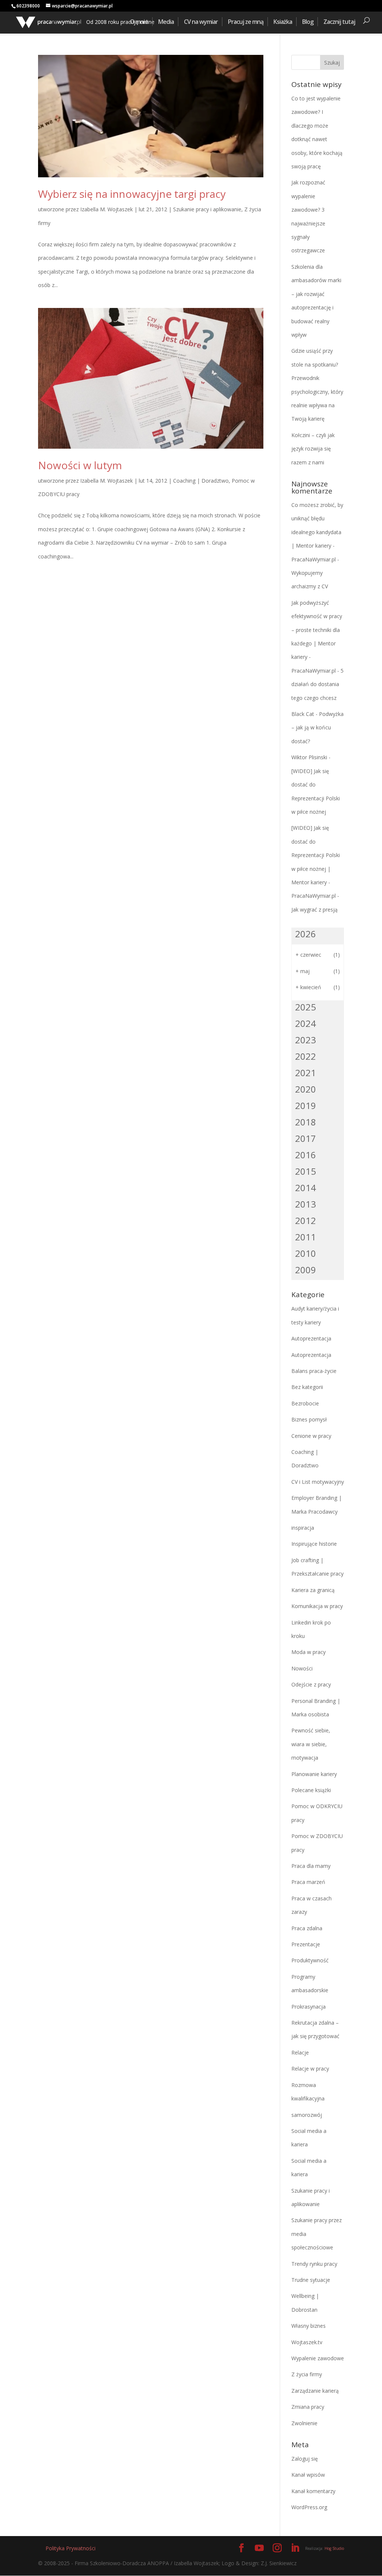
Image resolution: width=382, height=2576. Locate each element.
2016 (306, 1155)
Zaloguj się (305, 2459)
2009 (306, 1270)
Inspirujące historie (314, 1544)
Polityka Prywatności (71, 2548)
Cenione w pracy (311, 1436)
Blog (308, 22)
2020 (306, 1089)
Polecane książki (311, 1790)
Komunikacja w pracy (317, 1606)
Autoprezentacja (311, 1338)
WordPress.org (309, 2507)
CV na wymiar (201, 22)
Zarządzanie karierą (315, 2391)
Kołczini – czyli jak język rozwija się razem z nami (313, 449)
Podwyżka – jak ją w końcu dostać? (317, 728)
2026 (306, 934)
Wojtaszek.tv (307, 2342)
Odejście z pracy (311, 1684)
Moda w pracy (309, 1652)
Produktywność (310, 1960)
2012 (306, 1220)
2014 (306, 1188)
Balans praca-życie (314, 1371)
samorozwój (307, 2115)
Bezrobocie (305, 1403)
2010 (306, 1253)
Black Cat (303, 714)
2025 (306, 1007)
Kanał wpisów (308, 2475)
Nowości (302, 1668)
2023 (306, 1040)
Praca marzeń (308, 1882)
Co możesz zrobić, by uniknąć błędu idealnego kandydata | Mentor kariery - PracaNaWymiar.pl (317, 532)
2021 (306, 1073)
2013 (306, 1204)
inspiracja (303, 1528)
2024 (306, 1023)
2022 (306, 1056)
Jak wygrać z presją (314, 909)
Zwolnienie (304, 2423)
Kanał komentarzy (313, 2491)
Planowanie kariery (314, 1774)
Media (166, 22)
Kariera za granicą (313, 1590)
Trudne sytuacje (311, 2280)
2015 (306, 1171)
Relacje (300, 2052)
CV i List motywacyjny (318, 1482)
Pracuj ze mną (246, 22)
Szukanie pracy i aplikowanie (207, 209)
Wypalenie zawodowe (318, 2358)
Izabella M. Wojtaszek (107, 209)
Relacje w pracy (310, 2069)
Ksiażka (283, 22)
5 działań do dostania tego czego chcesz (317, 684)
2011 (306, 1237)
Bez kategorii (307, 1387)
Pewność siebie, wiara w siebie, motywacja (311, 1744)
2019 (306, 1105)
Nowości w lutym (80, 465)
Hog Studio (334, 2548)
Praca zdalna (307, 1928)
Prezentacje (306, 1944)
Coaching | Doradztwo (201, 481)
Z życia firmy (307, 2374)
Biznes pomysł (309, 1419)
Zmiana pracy (308, 2407)
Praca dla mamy (311, 1866)
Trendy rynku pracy (314, 2264)
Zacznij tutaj (339, 22)
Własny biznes (309, 2326)
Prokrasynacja (309, 2007)
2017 (306, 1138)
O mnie (139, 22)
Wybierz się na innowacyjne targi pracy (132, 194)
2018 (306, 1122)
